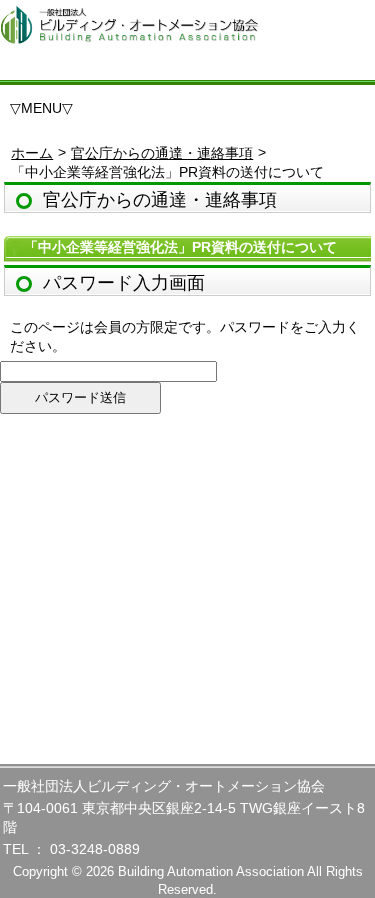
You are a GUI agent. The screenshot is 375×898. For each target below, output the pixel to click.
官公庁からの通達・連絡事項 (162, 153)
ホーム (32, 153)
